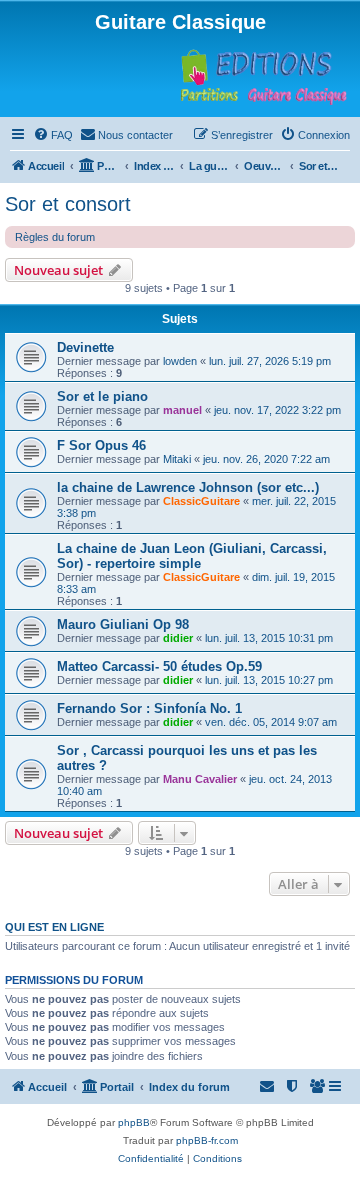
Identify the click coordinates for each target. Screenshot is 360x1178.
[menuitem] (53, 135)
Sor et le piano (102, 396)
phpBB (134, 1122)
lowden (180, 361)
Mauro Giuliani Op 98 (123, 624)
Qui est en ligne (54, 927)
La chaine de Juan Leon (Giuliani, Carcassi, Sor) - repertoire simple (192, 556)
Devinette (85, 347)
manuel (182, 410)
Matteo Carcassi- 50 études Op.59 (159, 666)
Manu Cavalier (200, 779)
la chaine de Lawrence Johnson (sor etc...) (188, 487)
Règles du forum (55, 237)
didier (178, 638)
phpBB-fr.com (207, 1140)
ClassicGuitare (201, 501)
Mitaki (177, 459)
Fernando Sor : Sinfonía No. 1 (149, 708)
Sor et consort (68, 204)
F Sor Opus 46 (101, 445)
